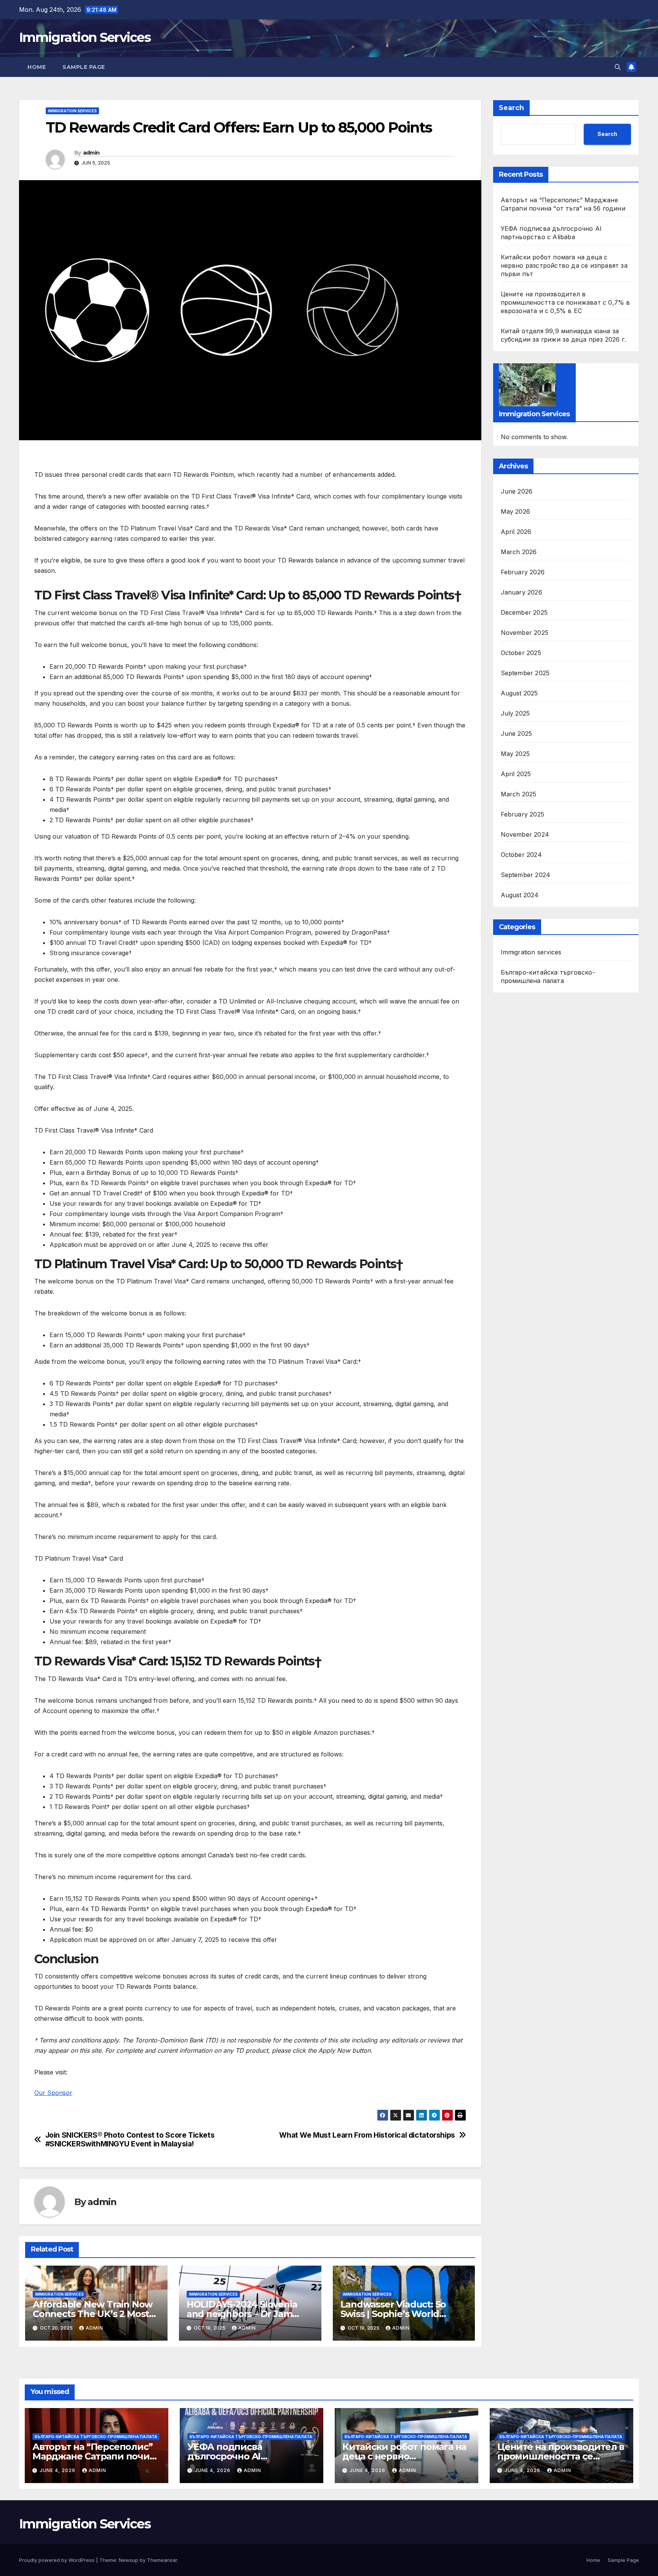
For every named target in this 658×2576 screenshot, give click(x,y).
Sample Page (84, 67)
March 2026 (519, 552)
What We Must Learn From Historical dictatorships (367, 2135)
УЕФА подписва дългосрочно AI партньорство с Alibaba (242, 2456)
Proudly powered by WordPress (57, 2560)
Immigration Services (85, 37)
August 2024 (520, 895)
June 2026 (517, 492)
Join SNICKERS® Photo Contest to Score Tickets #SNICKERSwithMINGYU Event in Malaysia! (130, 2140)
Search (511, 108)
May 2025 (515, 754)
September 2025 (525, 673)
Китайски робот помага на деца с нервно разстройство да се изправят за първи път (564, 265)
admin (91, 153)
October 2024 (521, 855)
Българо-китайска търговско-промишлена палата (548, 977)
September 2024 (526, 875)
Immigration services (72, 111)
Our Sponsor (53, 2093)
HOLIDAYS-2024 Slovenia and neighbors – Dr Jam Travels (242, 2314)
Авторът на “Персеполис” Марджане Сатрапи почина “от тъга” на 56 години (96, 2456)
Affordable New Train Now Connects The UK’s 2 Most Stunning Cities (93, 2314)
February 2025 (523, 815)
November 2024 (525, 835)
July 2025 (515, 714)
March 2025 (519, 794)
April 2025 (516, 774)
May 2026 (516, 512)
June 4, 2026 (58, 2470)
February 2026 (523, 572)
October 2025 (521, 653)
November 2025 (525, 633)
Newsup (129, 2560)
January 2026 (521, 593)
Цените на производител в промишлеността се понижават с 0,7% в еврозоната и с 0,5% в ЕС (565, 302)
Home (37, 67)
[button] (618, 67)
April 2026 (516, 532)
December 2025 (524, 613)
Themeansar (162, 2560)
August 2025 (519, 694)
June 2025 (517, 734)
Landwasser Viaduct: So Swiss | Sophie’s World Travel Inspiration (393, 2314)
